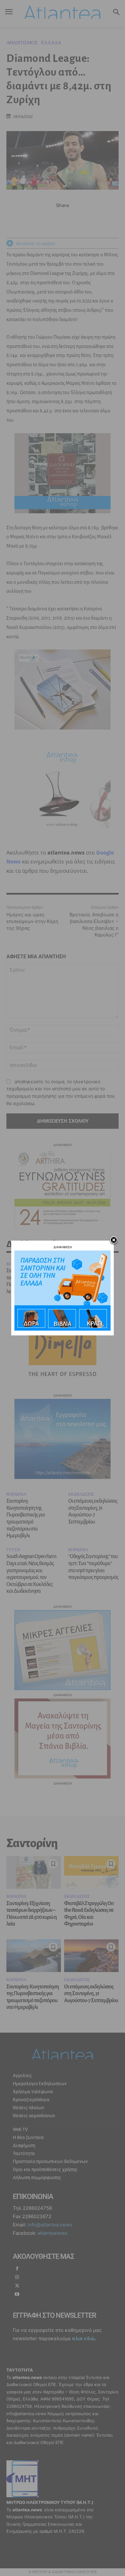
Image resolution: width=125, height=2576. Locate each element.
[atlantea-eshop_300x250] (63, 1329)
